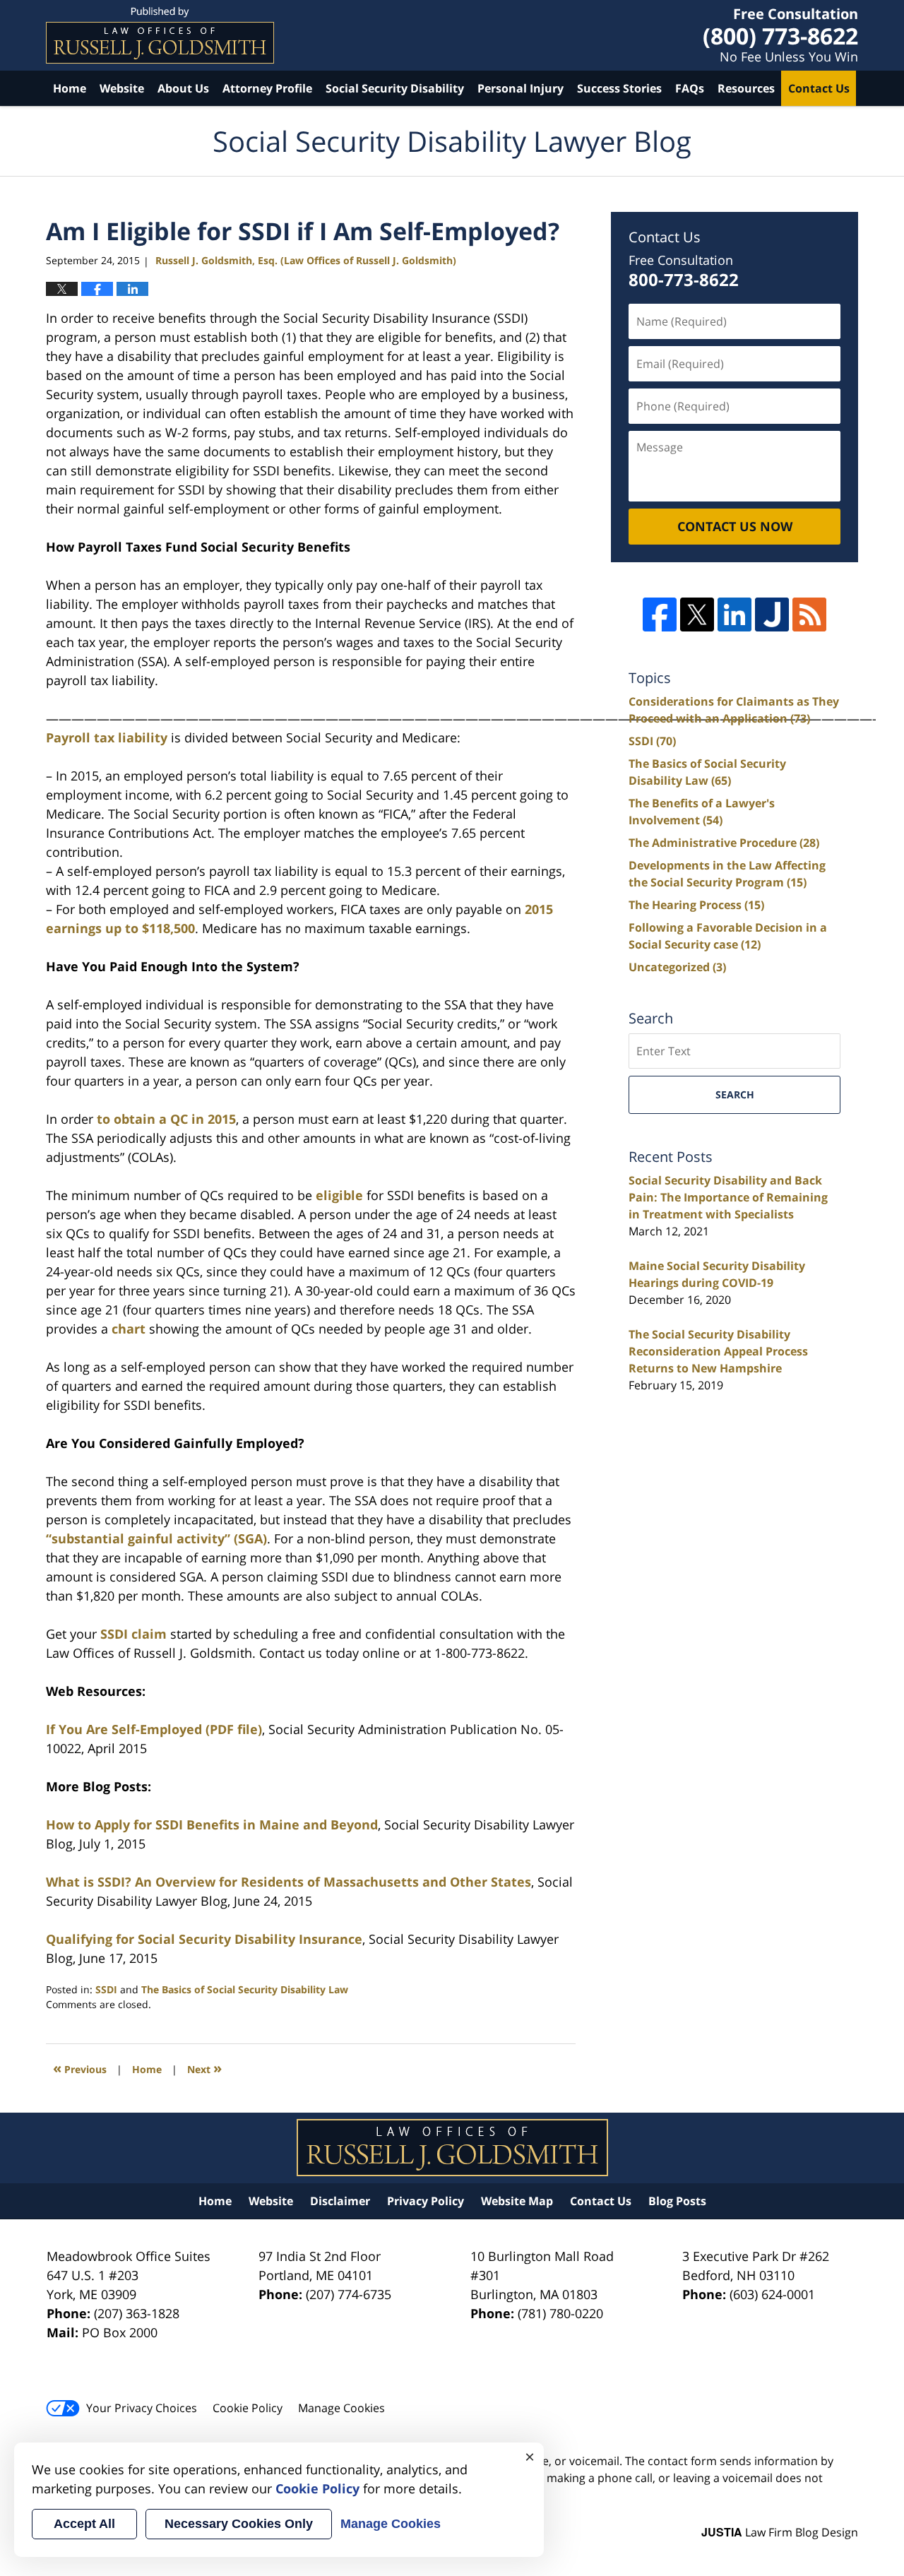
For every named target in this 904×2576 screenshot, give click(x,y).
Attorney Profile (267, 88)
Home (70, 88)
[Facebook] (660, 615)
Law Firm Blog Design (780, 2532)
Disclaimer (340, 2201)
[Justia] (772, 615)
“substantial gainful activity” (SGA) (156, 1538)
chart (129, 1329)
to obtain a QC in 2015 (166, 1119)
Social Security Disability (395, 88)
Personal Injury (521, 88)
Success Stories (619, 88)
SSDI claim (133, 1634)
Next (204, 2068)
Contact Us (819, 88)
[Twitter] (697, 615)
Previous (80, 2068)
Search (735, 1094)
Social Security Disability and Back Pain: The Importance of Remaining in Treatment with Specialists (728, 1197)
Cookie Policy (248, 2408)
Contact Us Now (735, 526)
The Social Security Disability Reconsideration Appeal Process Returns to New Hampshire (718, 1351)
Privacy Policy (426, 2201)
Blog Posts (677, 2201)
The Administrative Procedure (724, 843)
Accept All (84, 2524)
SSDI (106, 1989)
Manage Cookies (341, 2408)
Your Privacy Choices (142, 2408)
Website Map (517, 2201)
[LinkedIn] (734, 615)
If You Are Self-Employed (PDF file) (154, 1729)
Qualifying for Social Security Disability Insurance (204, 1939)
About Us (183, 88)
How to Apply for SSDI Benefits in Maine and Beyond (212, 1824)
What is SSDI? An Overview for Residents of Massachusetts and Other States (289, 1882)
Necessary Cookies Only (239, 2524)
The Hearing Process (696, 905)
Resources (746, 88)
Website (122, 88)
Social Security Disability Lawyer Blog (160, 35)
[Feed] (809, 615)
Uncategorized (677, 967)
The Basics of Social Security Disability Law (245, 1989)
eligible (339, 1195)
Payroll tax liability (107, 737)
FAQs (690, 88)
